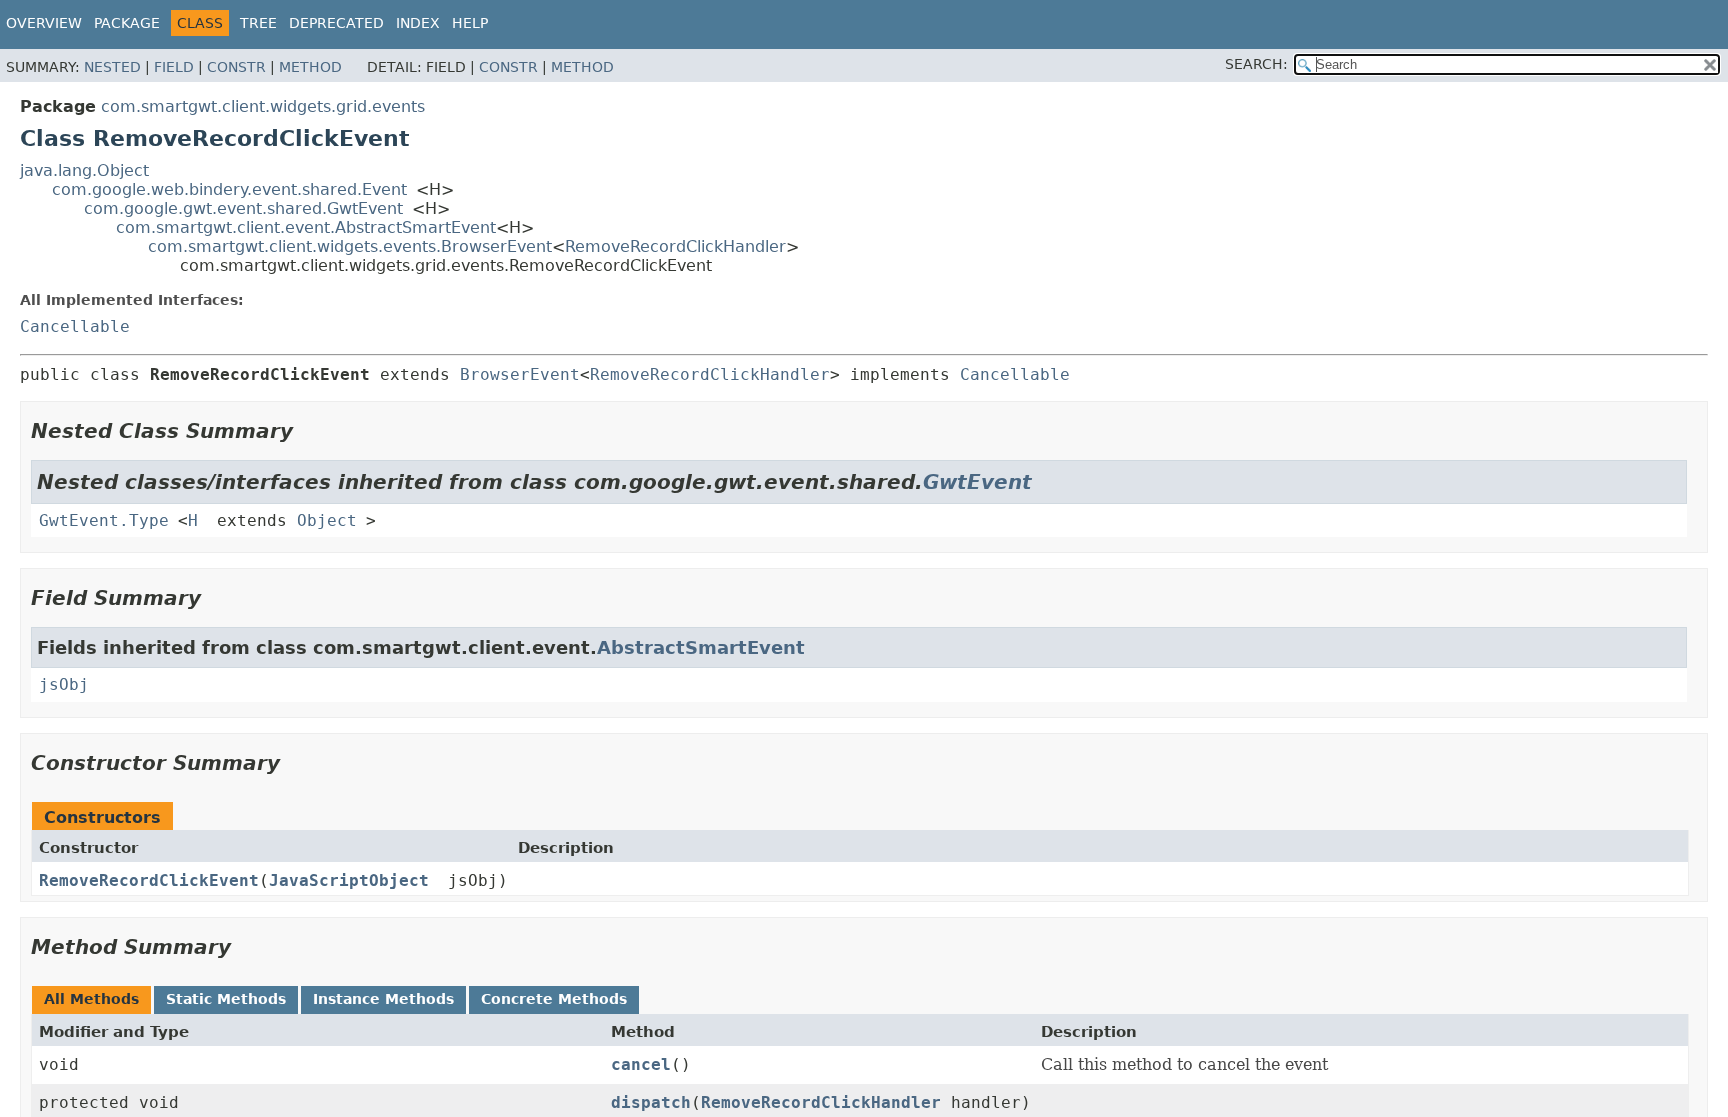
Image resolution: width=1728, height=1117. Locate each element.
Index (418, 23)
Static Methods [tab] (226, 999)
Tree (258, 23)
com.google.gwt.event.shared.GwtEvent (243, 208)
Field (174, 67)
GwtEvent (977, 482)
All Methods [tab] (91, 999)
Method (310, 67)
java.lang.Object (84, 170)
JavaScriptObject (349, 880)
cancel (641, 1064)
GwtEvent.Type (104, 520)
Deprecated (336, 23)
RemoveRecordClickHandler (675, 246)
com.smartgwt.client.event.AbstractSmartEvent (306, 227)
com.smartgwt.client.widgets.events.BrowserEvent (350, 246)
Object (327, 520)
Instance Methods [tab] (383, 999)
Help (470, 23)
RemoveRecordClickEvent (149, 880)
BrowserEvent (520, 374)
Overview (44, 23)
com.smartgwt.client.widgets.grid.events (263, 106)
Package (127, 23)
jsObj (64, 684)
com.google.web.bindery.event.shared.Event (229, 189)
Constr (236, 67)
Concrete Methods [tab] (554, 999)
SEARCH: (1256, 64)
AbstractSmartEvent (701, 647)
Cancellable (75, 326)
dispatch (651, 1102)
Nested (112, 67)
